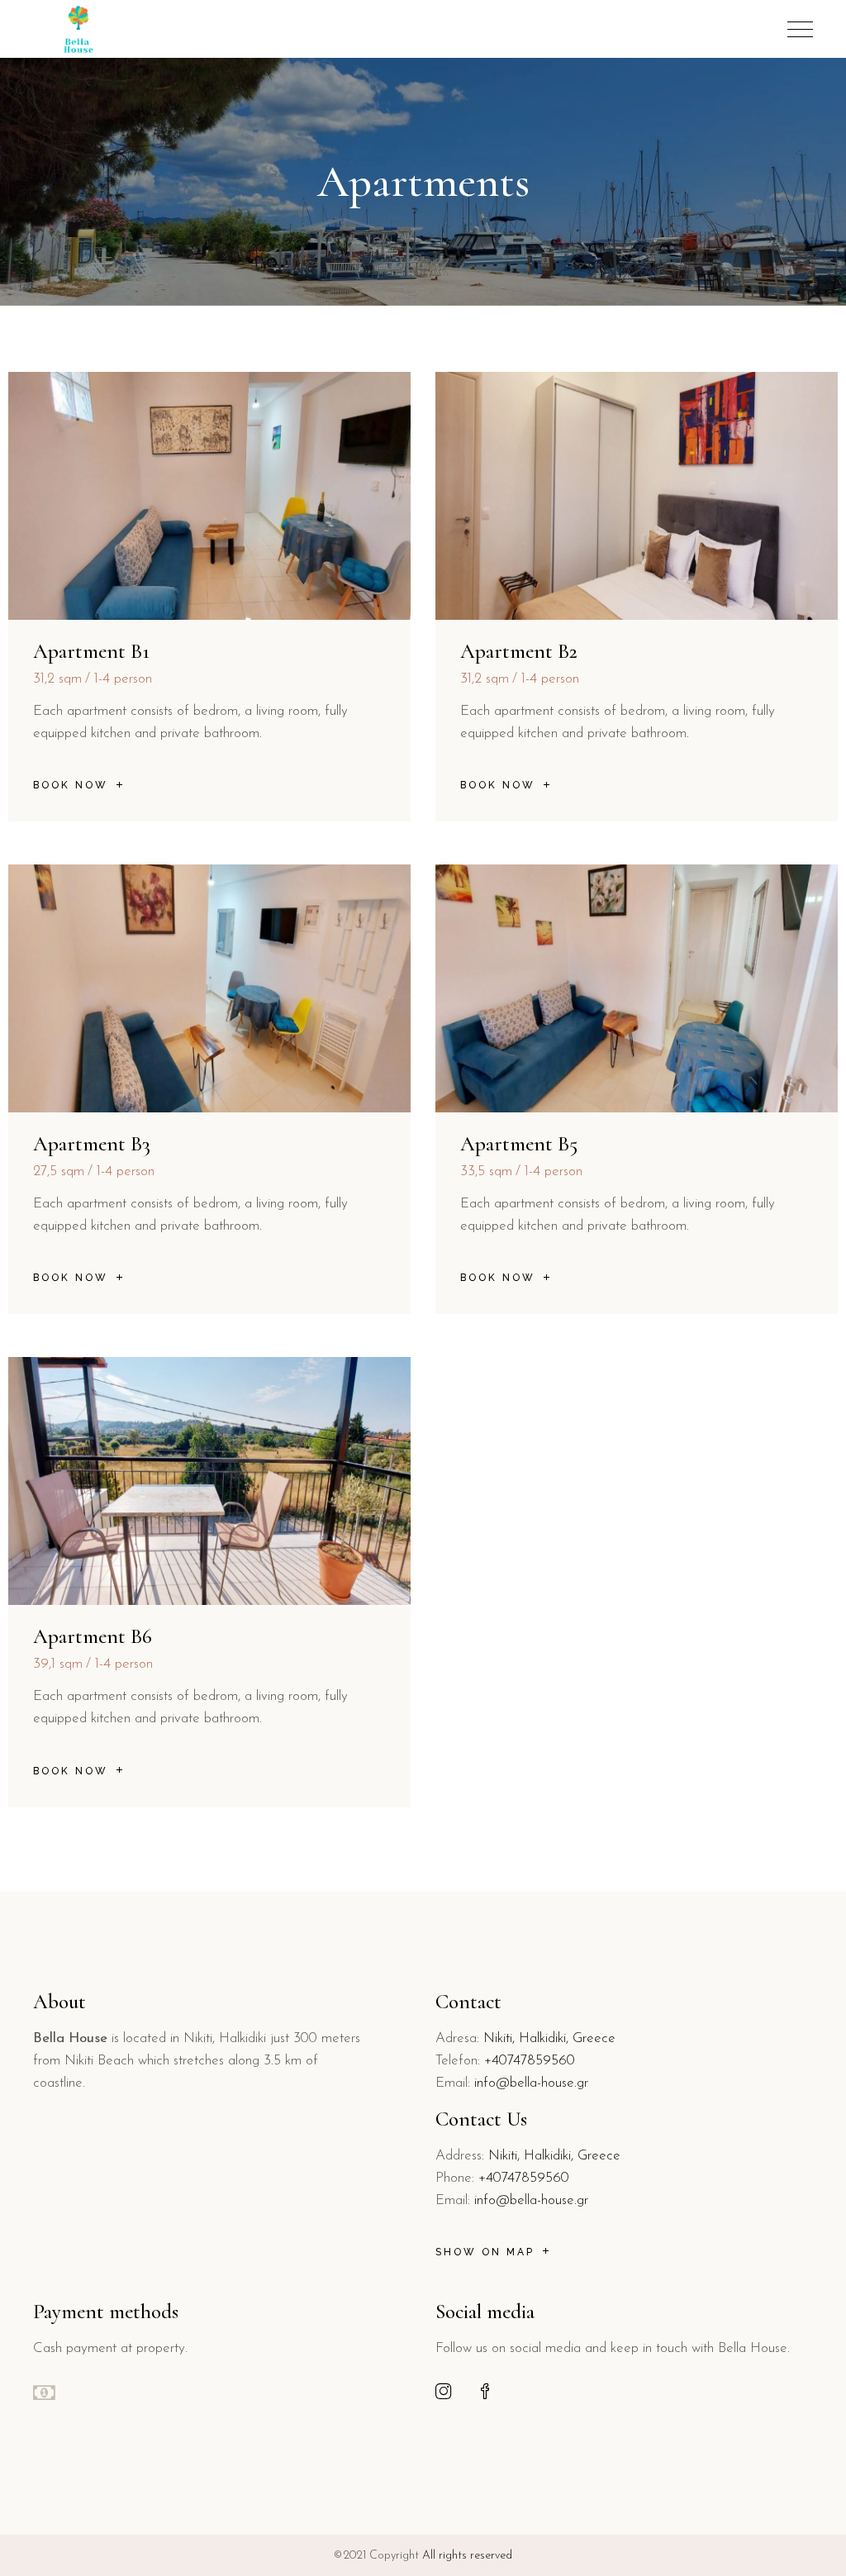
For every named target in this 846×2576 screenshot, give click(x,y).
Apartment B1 (91, 651)
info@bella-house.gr (531, 2083)
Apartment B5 (519, 1144)
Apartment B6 (93, 1636)
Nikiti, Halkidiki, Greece (549, 2038)
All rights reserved (467, 2556)
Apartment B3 (92, 1144)
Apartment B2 (519, 651)
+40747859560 (530, 2061)
